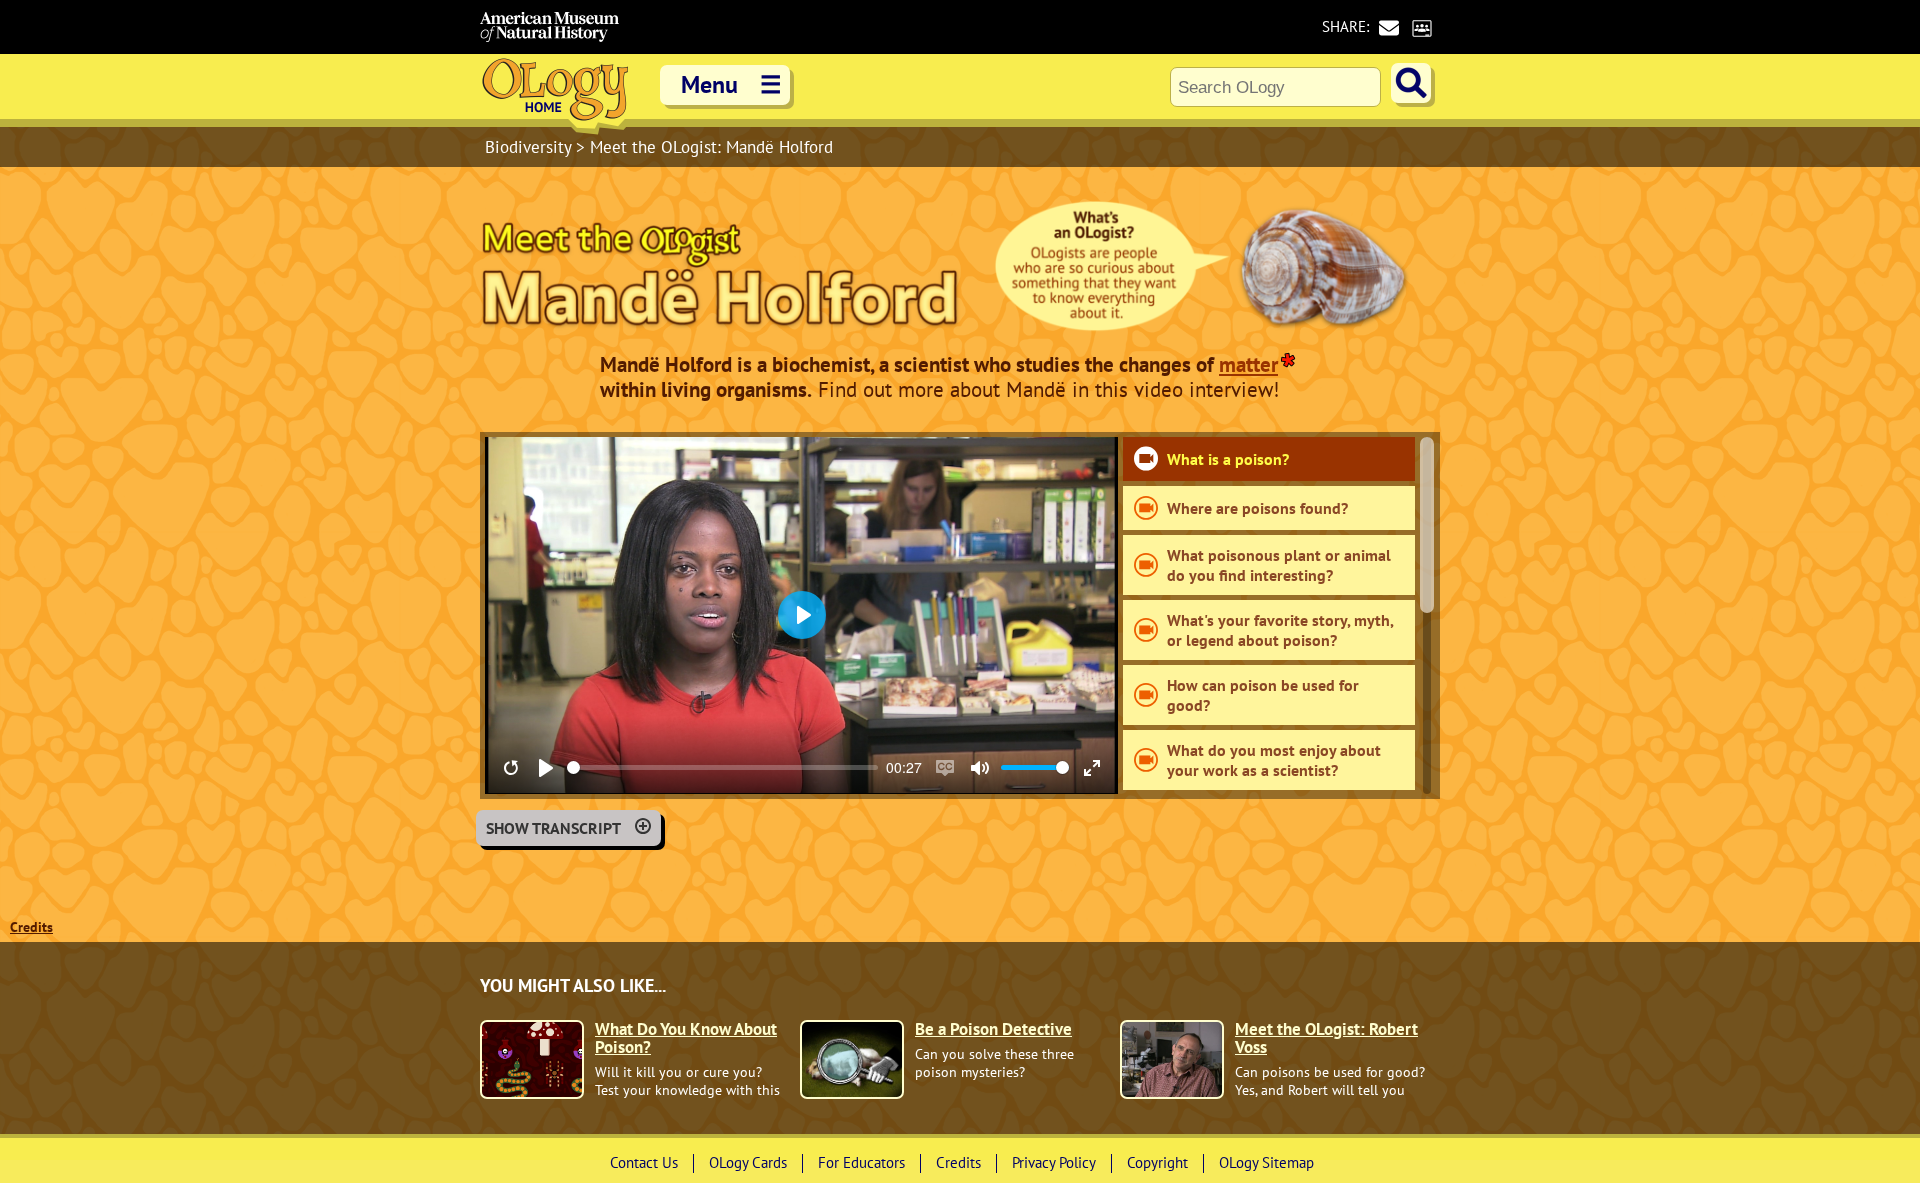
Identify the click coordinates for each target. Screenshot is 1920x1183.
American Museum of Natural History (550, 27)
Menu (731, 84)
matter (1248, 364)
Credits (31, 927)
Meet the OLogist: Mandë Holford (711, 147)
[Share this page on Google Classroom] (1421, 27)
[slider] (723, 767)
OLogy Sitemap (1266, 1162)
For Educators (861, 1162)
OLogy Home (555, 94)
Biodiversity (530, 147)
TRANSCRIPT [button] (553, 828)
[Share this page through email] (1388, 27)
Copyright (1157, 1162)
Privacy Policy (1054, 1162)
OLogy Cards (748, 1162)
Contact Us (644, 1162)
